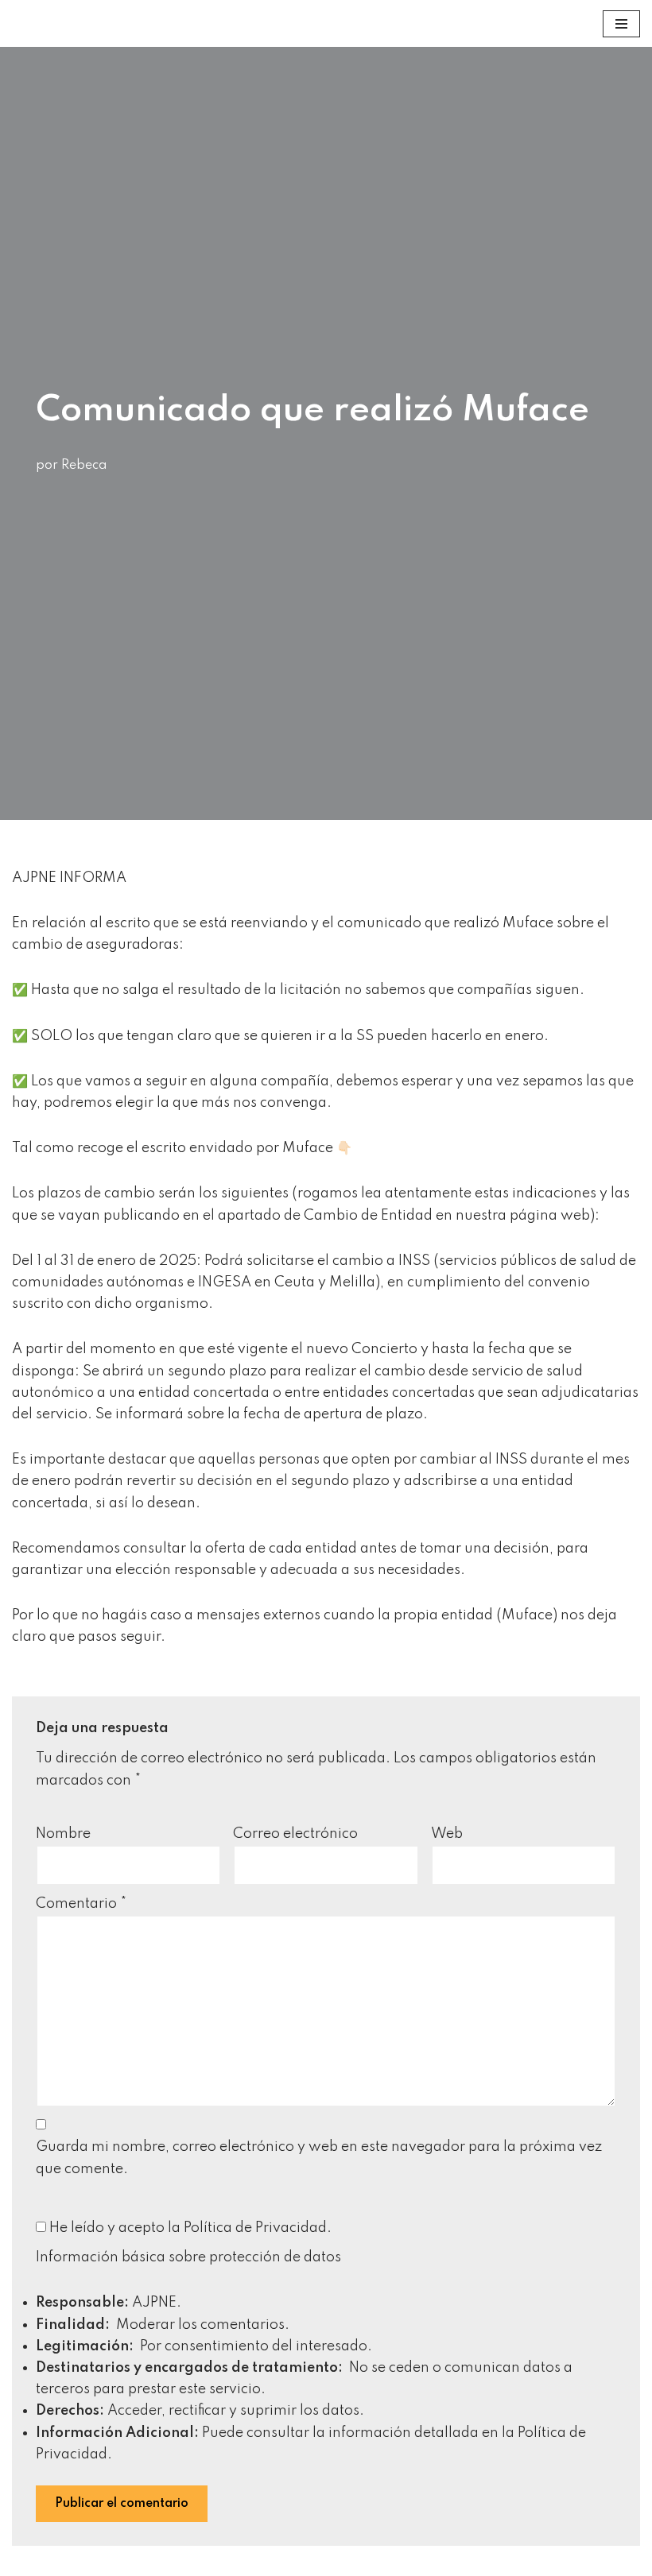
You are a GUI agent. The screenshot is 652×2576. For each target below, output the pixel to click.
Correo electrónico (295, 1834)
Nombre (63, 1834)
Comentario (81, 1904)
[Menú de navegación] (621, 24)
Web (447, 1834)
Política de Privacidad (255, 2228)
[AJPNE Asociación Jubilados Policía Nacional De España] (29, 23)
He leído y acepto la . (189, 2228)
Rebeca (84, 466)
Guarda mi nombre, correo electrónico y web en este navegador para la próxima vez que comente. (319, 2158)
